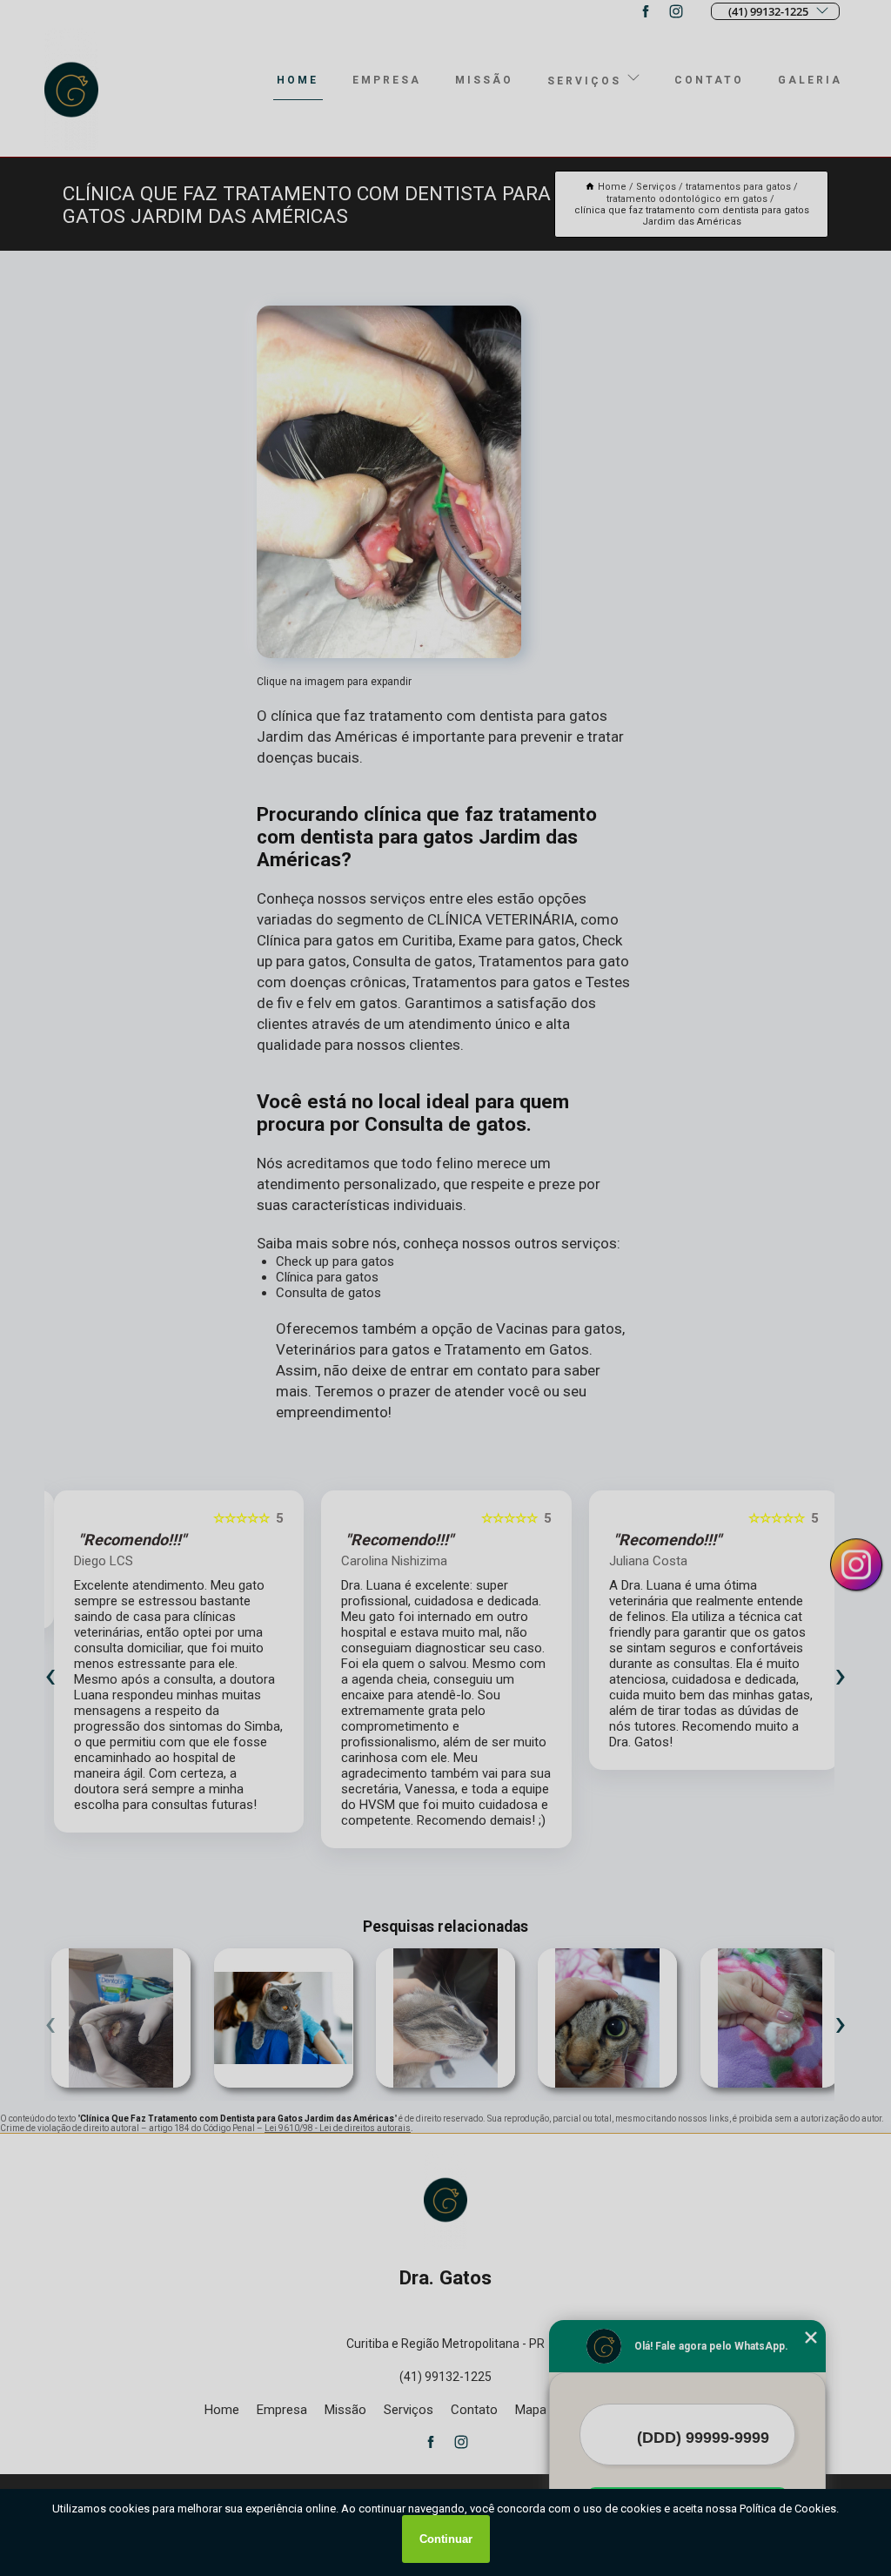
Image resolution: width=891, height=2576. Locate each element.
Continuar (446, 2539)
